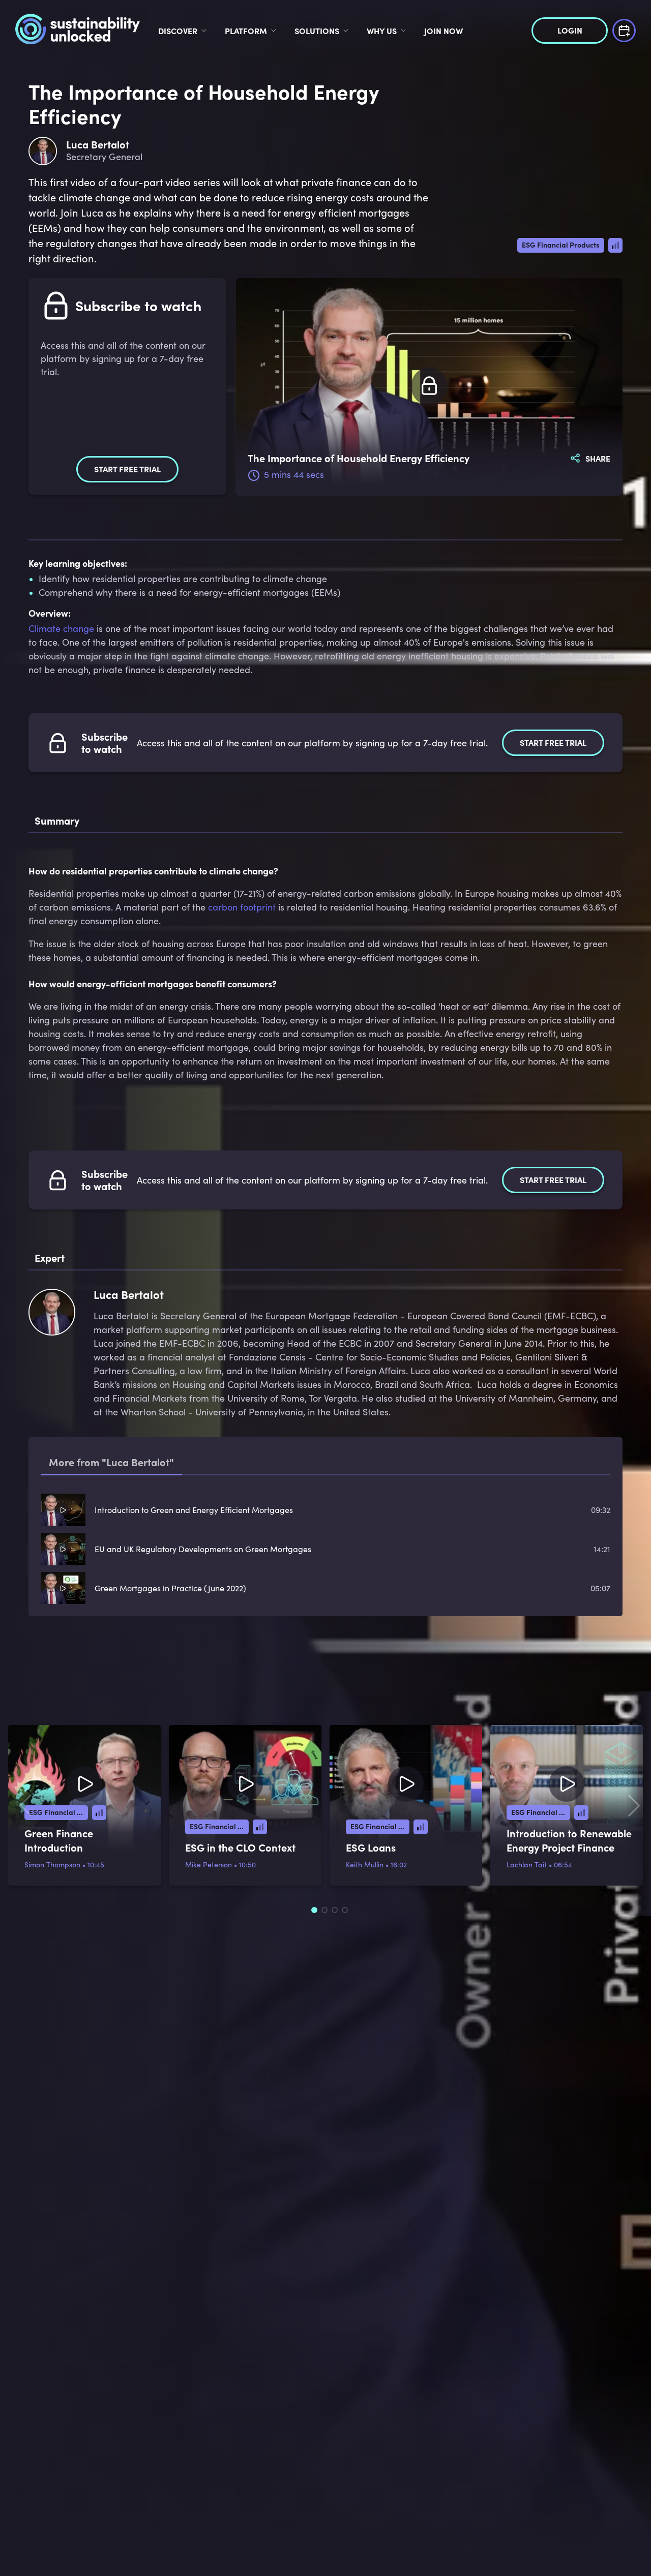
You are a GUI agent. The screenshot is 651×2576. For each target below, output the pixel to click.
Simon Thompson (52, 1865)
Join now (443, 31)
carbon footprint (242, 907)
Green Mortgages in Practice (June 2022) (170, 1588)
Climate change (61, 628)
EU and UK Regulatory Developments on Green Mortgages (203, 1549)
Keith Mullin (365, 1865)
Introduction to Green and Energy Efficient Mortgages (194, 1510)
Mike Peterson (209, 1865)
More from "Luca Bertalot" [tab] (111, 1462)
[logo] (78, 31)
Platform (246, 31)
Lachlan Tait (527, 1865)
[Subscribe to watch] (429, 387)
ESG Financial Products (561, 245)
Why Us (382, 31)
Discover (178, 31)
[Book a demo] (624, 29)
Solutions (317, 31)
